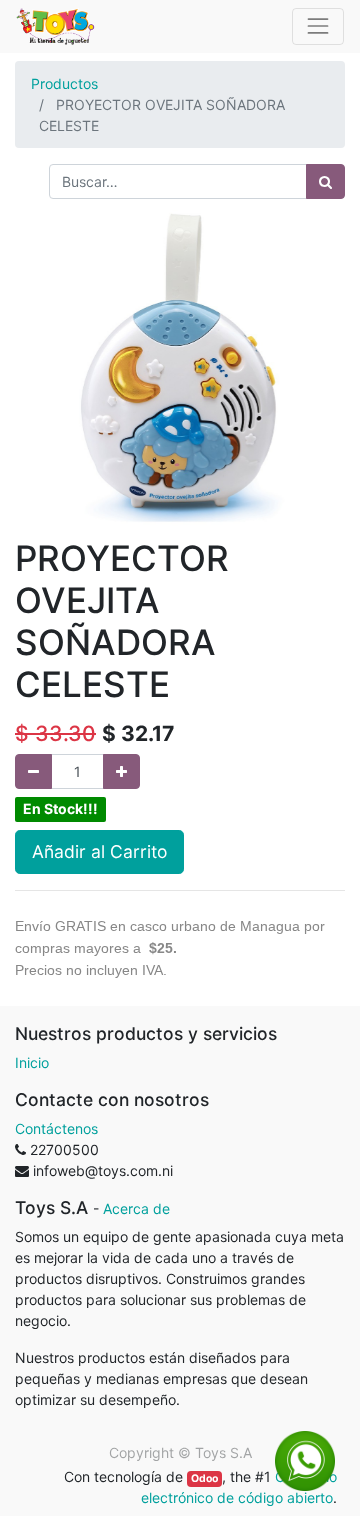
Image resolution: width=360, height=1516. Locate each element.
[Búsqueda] (325, 181)
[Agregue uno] (121, 771)
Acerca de (136, 1208)
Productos (64, 83)
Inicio (32, 1062)
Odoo (204, 1478)
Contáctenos (56, 1128)
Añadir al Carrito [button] (99, 851)
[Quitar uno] (33, 771)
